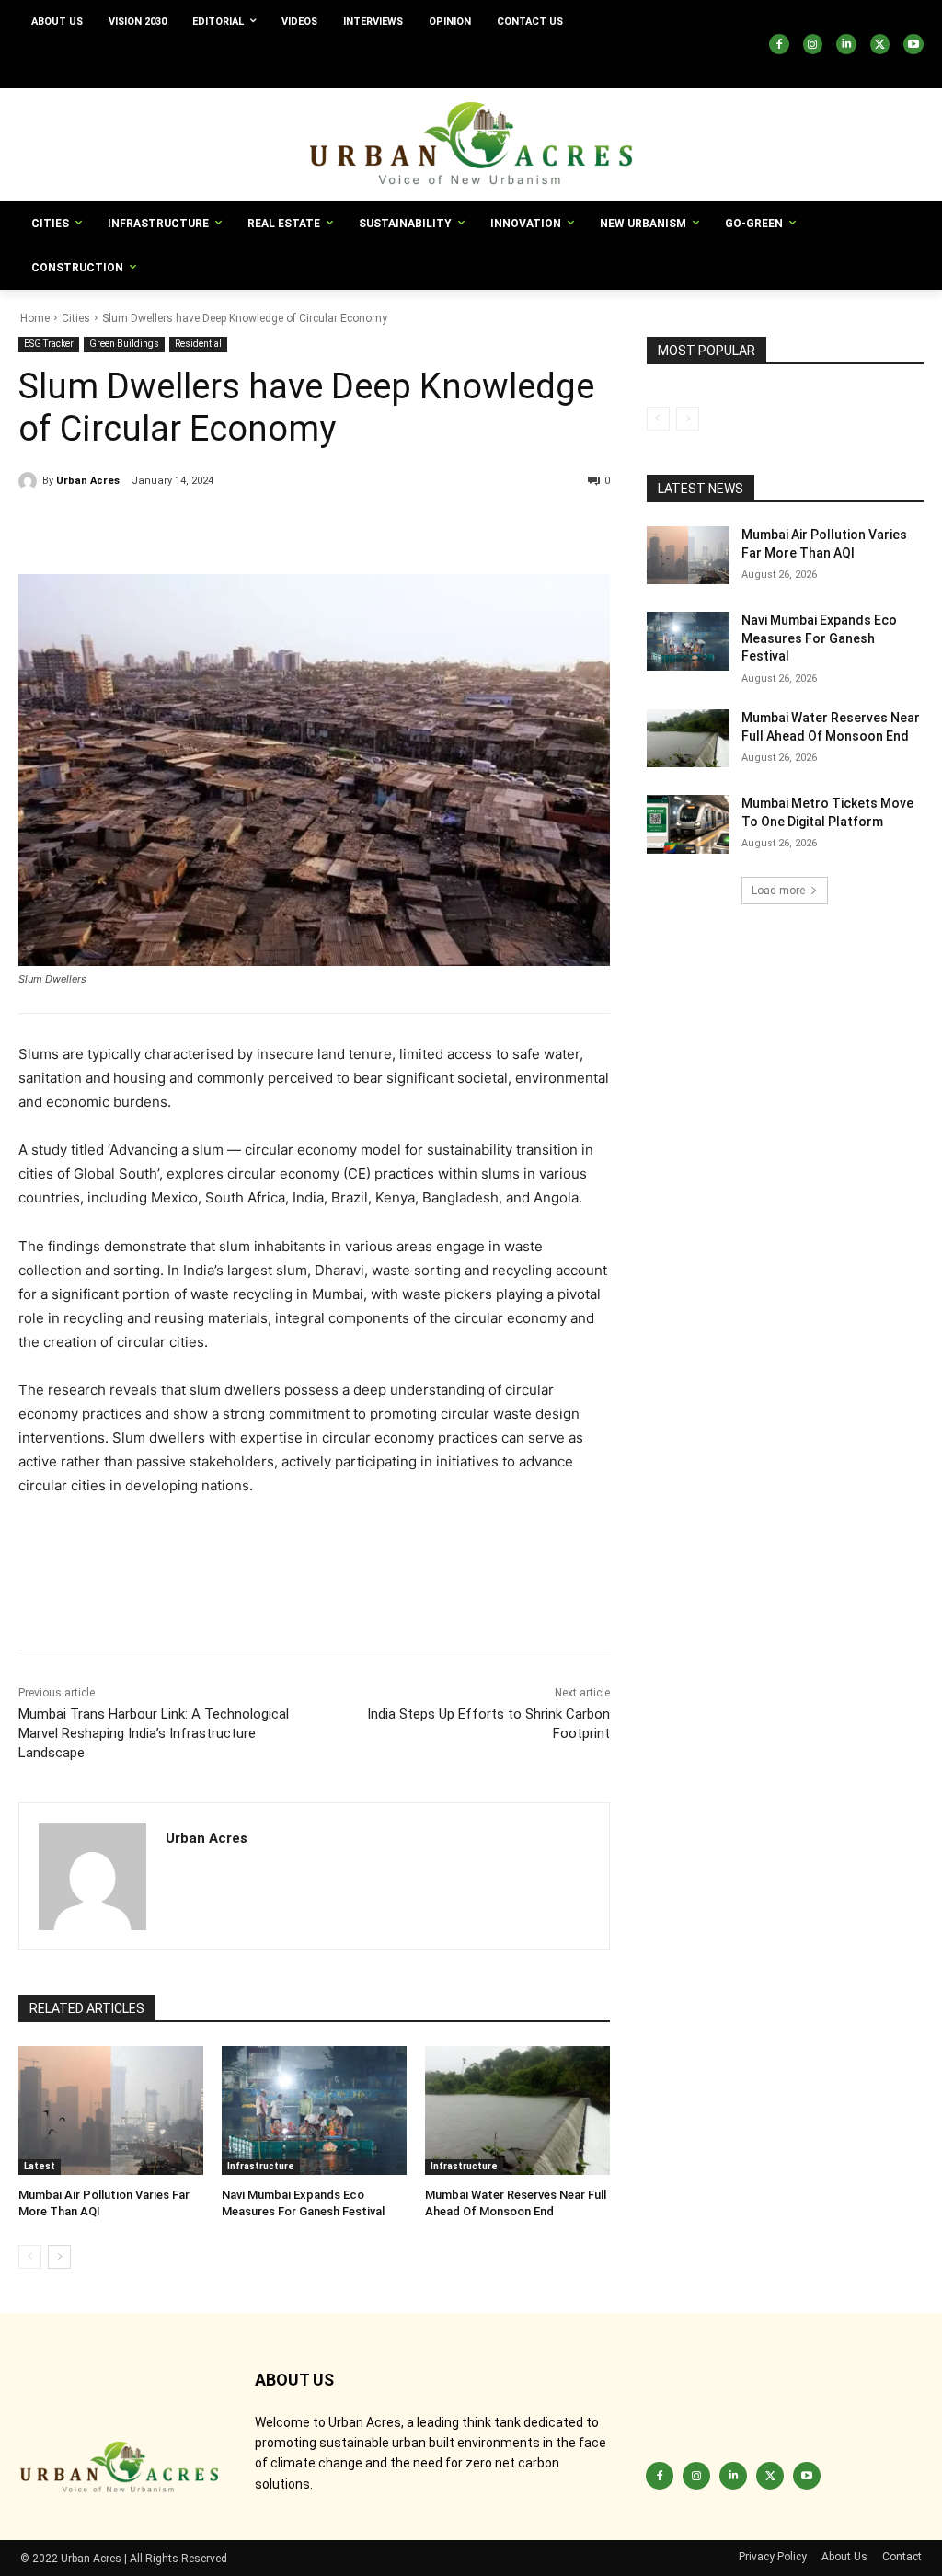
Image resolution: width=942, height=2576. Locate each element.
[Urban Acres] (30, 481)
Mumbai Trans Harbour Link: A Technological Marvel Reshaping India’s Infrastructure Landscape (154, 1733)
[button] (675, 66)
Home (35, 318)
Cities (76, 318)
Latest (40, 2166)
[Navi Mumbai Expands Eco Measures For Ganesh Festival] (314, 2111)
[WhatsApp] (206, 528)
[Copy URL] (37, 528)
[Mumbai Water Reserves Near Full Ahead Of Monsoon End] (517, 2111)
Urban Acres (88, 481)
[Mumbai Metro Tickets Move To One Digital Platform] (688, 824)
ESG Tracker (49, 344)
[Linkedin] (846, 44)
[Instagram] (813, 44)
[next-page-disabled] (688, 419)
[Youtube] (913, 44)
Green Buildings (124, 344)
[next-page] (59, 2257)
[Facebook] (779, 44)
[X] (880, 44)
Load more (778, 891)
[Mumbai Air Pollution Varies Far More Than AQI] (111, 2111)
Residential (198, 344)
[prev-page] (30, 2257)
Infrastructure (261, 2166)
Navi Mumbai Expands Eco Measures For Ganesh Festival (819, 638)
